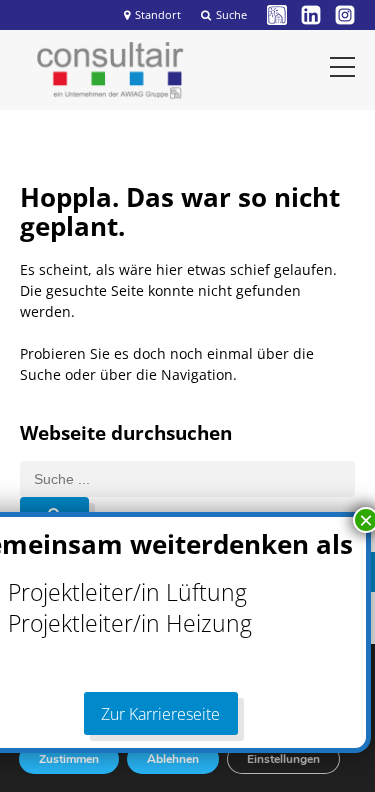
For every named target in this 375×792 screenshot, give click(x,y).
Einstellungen (283, 759)
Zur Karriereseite (160, 714)
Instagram (345, 15)
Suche (231, 14)
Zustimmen (69, 759)
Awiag (277, 15)
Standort (158, 14)
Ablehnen (173, 759)
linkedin (311, 15)
